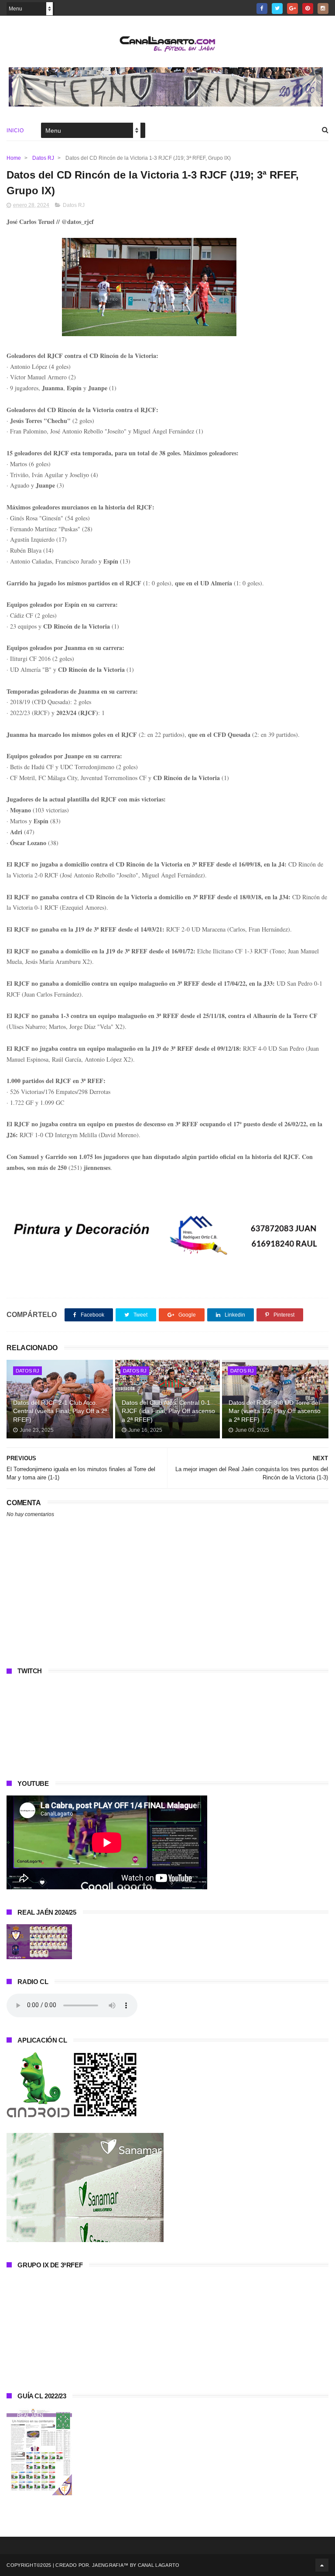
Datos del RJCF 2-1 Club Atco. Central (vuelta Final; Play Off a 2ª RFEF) (60, 1411)
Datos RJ (43, 158)
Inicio (15, 131)
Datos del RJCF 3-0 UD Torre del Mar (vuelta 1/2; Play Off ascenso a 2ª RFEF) (275, 1411)
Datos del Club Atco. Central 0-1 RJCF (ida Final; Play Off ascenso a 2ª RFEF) (168, 1411)
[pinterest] (308, 9)
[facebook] (262, 9)
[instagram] (323, 9)
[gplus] (292, 9)
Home (14, 158)
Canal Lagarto (159, 2565)
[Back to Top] (322, 2565)
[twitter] (277, 9)
